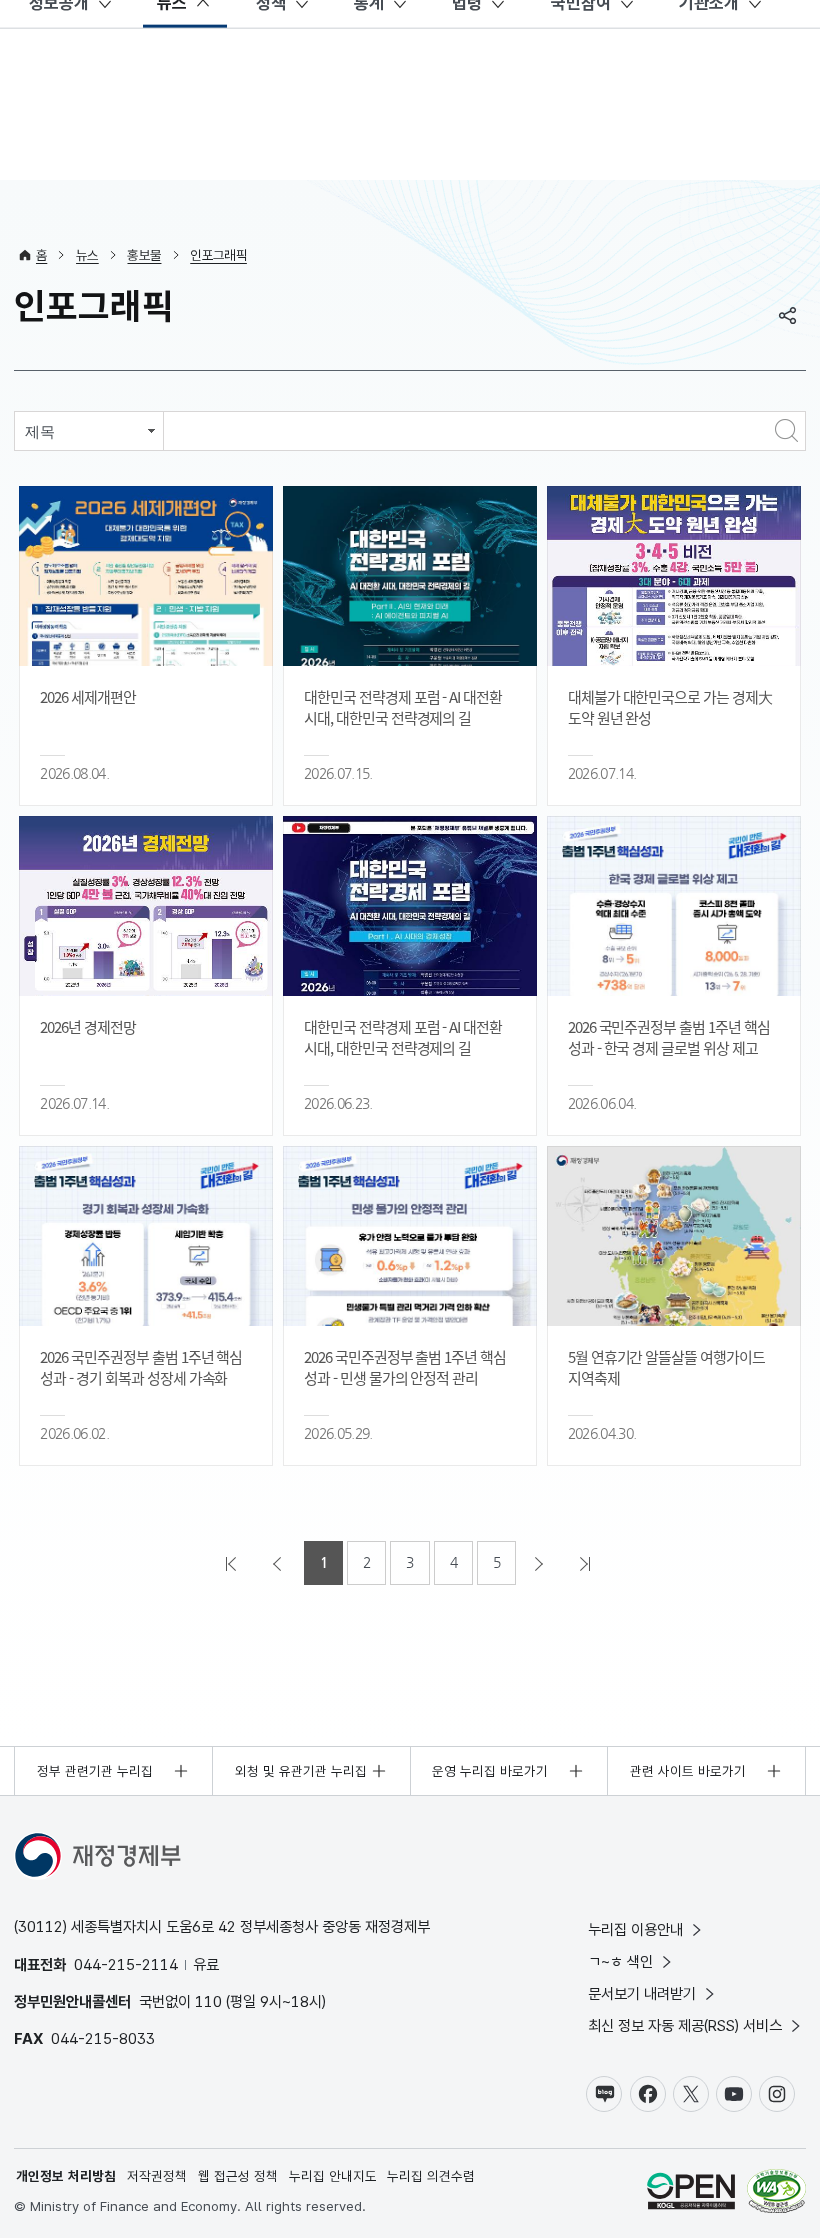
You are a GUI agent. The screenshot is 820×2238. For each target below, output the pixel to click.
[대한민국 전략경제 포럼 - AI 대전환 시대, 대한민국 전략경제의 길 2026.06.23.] (410, 906)
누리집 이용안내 (635, 1929)
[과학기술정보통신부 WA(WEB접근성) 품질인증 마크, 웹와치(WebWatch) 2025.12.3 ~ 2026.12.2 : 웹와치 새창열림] (776, 2193)
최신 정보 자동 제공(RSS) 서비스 (685, 2025)
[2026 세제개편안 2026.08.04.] (146, 576)
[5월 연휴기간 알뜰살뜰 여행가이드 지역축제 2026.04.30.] (674, 1236)
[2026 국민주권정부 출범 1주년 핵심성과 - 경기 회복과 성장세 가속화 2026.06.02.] (146, 1236)
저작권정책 (157, 2176)
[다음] (541, 1563)
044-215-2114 (126, 1964)
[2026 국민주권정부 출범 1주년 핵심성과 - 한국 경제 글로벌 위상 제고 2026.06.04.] (674, 906)
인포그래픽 (218, 255)
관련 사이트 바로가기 (688, 1771)
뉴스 (87, 255)
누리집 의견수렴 (431, 2176)
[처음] (233, 1563)
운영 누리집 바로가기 (490, 1771)
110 (208, 2001)
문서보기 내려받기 (642, 1993)
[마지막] (587, 1563)
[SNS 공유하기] (788, 315)
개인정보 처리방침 (66, 2176)
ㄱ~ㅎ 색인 (620, 1961)
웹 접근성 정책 (238, 2176)
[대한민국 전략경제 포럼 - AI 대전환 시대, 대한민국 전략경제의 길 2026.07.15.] (410, 576)
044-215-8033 (103, 2038)
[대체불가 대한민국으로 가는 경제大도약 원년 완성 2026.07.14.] (674, 576)
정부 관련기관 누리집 (95, 1771)
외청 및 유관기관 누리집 (301, 1771)
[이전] (279, 1563)
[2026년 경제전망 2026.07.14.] (146, 906)
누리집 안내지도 (333, 2176)
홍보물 (144, 255)
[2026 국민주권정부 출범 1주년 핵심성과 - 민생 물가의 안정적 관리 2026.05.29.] (410, 1236)
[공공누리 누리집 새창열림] (691, 2193)
